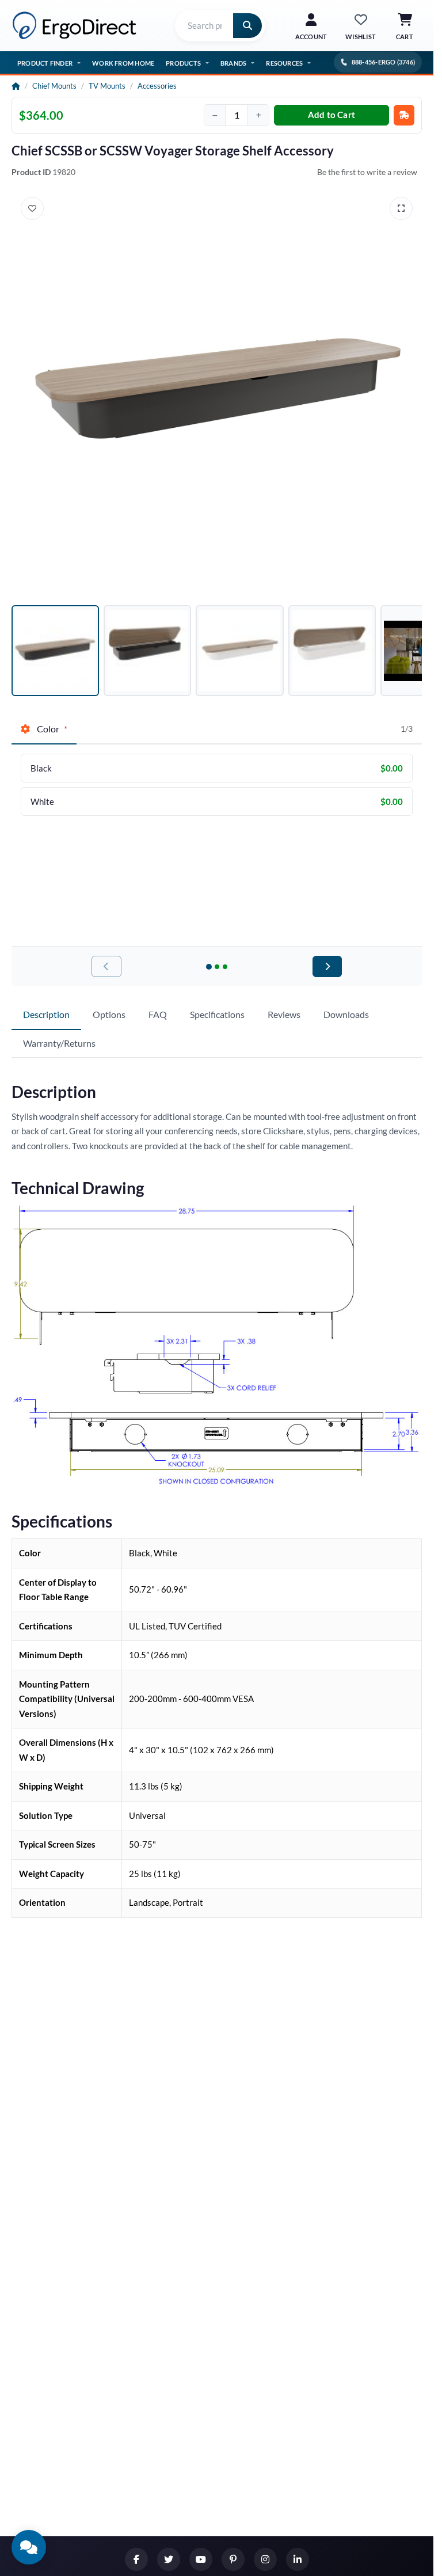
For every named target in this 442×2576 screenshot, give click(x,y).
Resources (284, 63)
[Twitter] (169, 2559)
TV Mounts (107, 86)
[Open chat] (29, 2547)
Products (183, 63)
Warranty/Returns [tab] (59, 1043)
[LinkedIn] (298, 2559)
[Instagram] (265, 2559)
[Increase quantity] (258, 115)
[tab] (44, 730)
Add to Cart (331, 115)
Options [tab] (109, 1014)
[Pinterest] (233, 2559)
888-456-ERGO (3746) (383, 62)
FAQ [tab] (158, 1014)
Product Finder (45, 63)
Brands (233, 63)
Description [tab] (46, 1014)
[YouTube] (201, 2559)
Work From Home (123, 63)
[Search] (247, 26)
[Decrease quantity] (215, 115)
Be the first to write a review (367, 172)
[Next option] (327, 966)
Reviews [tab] (284, 1014)
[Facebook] (136, 2559)
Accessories (157, 86)
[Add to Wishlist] (32, 208)
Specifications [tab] (217, 1014)
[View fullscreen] (401, 208)
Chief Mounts (54, 86)
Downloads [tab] (346, 1014)
